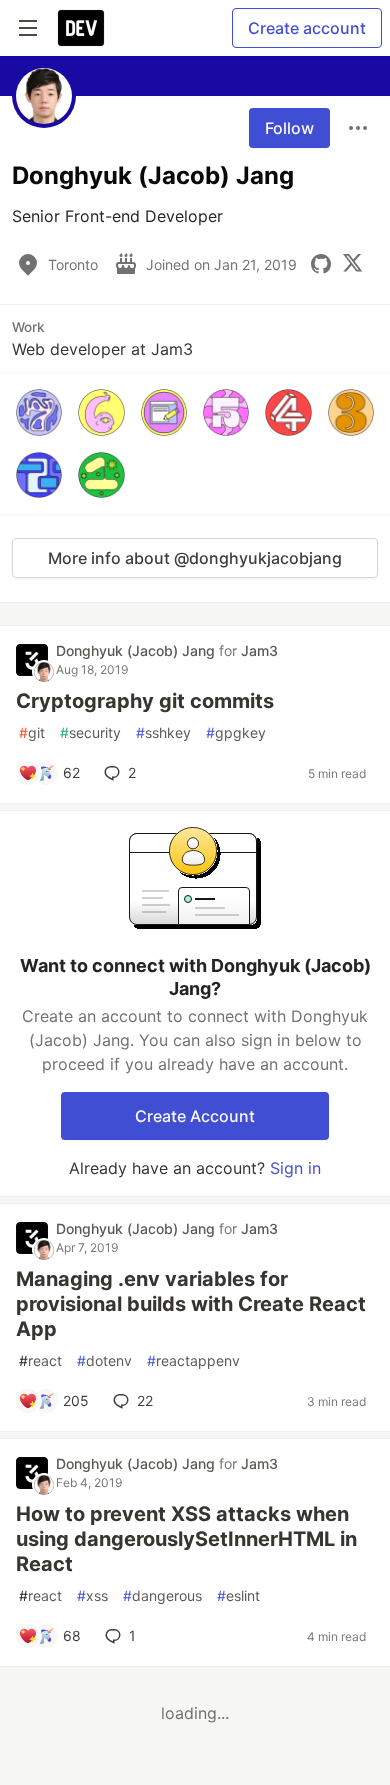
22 (145, 1400)
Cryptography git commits (145, 701)
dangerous (162, 1595)
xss (92, 1595)
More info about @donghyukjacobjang (195, 558)
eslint (238, 1595)
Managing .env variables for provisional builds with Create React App (191, 1304)
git (32, 732)
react (40, 1360)
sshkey (163, 732)
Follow (289, 128)
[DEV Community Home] (81, 28)
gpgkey (236, 732)
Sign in (295, 1168)
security (90, 732)
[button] (39, 412)
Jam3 (259, 650)
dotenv (104, 1360)
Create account (307, 28)
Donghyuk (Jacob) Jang (137, 650)
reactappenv (193, 1360)
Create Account (195, 1116)
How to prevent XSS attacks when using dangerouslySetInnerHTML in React (186, 1539)
